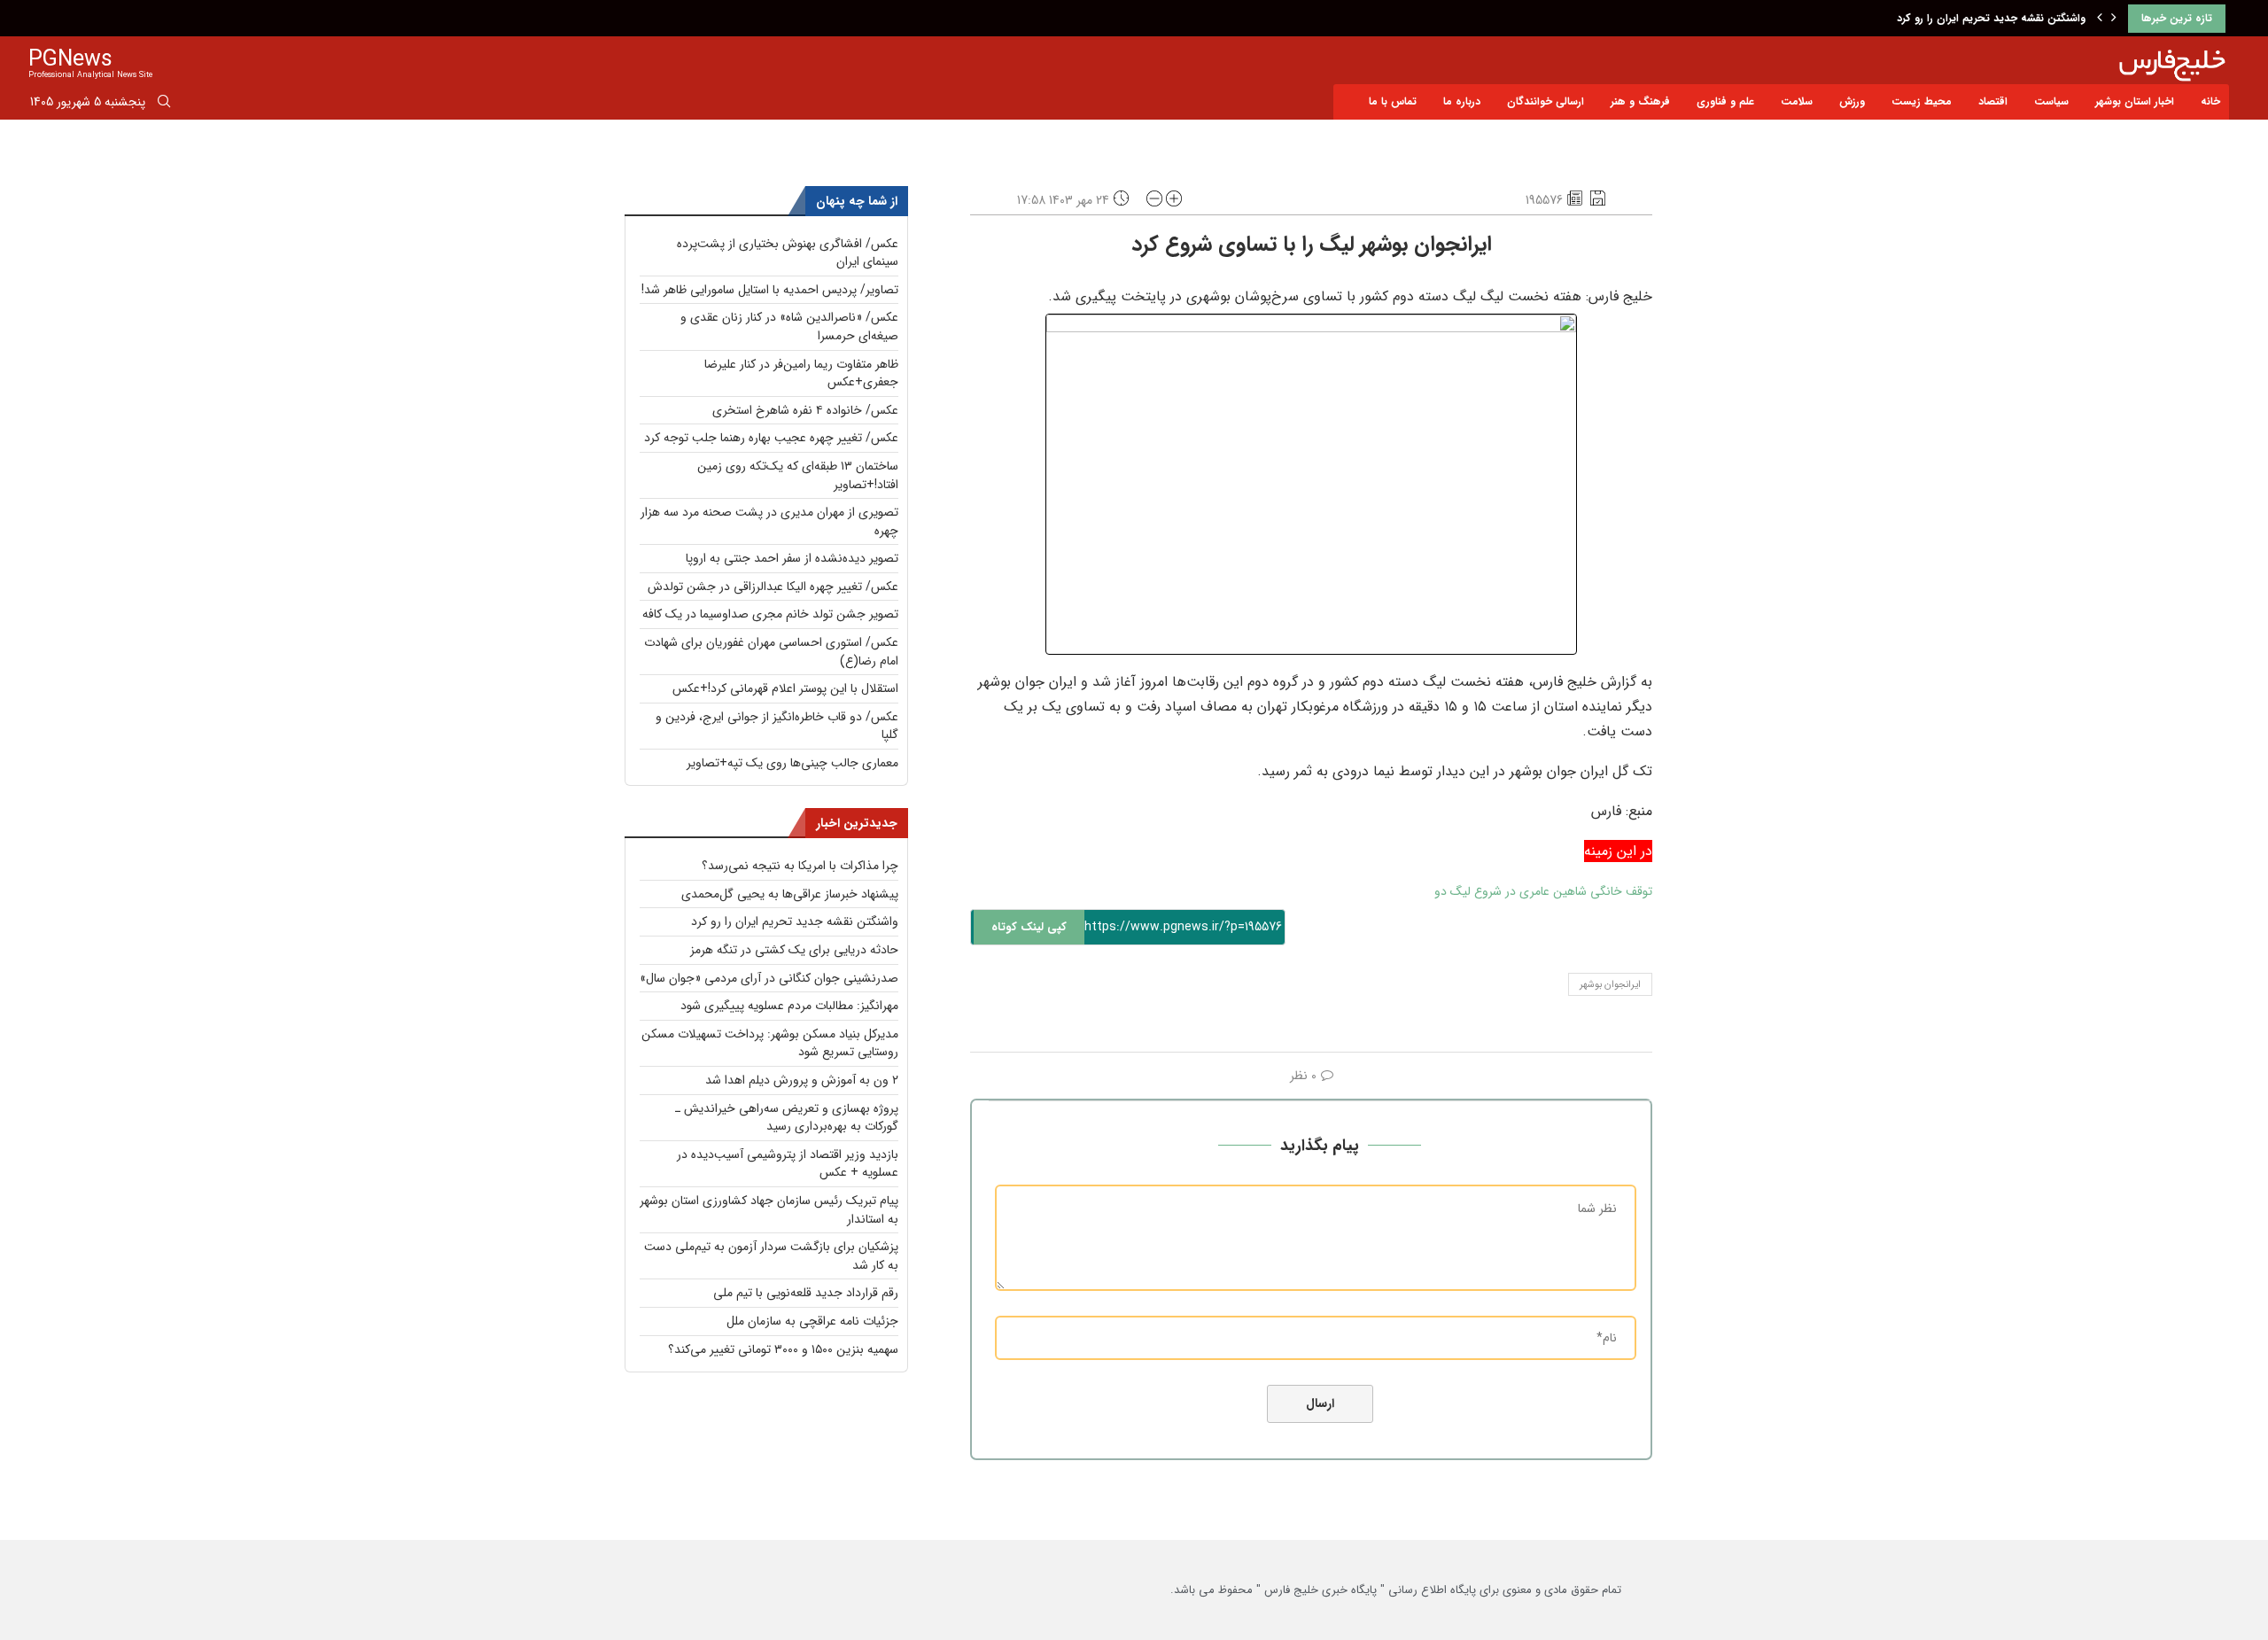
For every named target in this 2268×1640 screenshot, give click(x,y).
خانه (2210, 101)
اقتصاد (1993, 101)
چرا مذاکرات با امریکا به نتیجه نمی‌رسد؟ (800, 866)
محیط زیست (1922, 101)
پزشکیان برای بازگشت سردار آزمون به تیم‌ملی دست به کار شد (771, 1256)
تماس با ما (1393, 101)
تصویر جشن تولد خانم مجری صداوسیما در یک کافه (770, 614)
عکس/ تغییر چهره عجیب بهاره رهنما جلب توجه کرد (771, 438)
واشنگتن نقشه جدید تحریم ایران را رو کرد (1991, 18)
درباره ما (1462, 101)
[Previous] (2100, 19)
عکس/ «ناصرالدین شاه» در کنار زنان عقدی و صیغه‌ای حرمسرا (789, 326)
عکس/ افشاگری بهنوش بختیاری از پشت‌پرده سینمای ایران (788, 253)
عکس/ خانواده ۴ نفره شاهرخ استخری (805, 410)
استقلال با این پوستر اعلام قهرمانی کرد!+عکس (785, 688)
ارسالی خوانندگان (1546, 101)
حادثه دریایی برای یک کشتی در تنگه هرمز (794, 950)
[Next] (2114, 19)
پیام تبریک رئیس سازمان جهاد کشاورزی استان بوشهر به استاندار (769, 1210)
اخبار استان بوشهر (2135, 101)
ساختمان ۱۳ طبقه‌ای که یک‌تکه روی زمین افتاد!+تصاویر (798, 475)
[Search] (164, 105)
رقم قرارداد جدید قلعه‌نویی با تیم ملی (806, 1293)
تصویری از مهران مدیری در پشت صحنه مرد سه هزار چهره (769, 521)
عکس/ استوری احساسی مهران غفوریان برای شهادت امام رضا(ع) (771, 652)
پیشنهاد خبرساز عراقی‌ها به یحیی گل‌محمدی (790, 894)
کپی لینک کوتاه (1029, 927)
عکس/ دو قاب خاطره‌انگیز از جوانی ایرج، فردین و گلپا (777, 726)
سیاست (2051, 101)
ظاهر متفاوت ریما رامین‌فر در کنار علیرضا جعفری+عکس (801, 373)
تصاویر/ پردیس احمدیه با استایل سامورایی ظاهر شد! (770, 290)
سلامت (1797, 101)
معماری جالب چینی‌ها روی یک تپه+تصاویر (792, 763)
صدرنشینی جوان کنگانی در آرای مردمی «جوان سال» (769, 978)
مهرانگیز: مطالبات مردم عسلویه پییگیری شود (789, 1006)
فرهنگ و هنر (1640, 101)
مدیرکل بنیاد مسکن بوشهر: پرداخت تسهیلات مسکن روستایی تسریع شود (770, 1043)
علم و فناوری (1725, 101)
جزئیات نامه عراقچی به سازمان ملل (812, 1321)
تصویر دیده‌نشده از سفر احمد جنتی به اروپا (792, 558)
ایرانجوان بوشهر (1610, 985)
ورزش (1852, 101)
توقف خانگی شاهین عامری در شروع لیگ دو (1543, 891)
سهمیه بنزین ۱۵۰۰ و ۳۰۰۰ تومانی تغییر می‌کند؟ (783, 1349)
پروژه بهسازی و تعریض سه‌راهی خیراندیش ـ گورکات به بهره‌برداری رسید (787, 1118)
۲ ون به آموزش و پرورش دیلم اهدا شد (802, 1080)
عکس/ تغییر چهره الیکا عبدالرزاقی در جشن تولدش (773, 587)
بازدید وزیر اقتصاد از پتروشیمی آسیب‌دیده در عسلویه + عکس (788, 1164)
